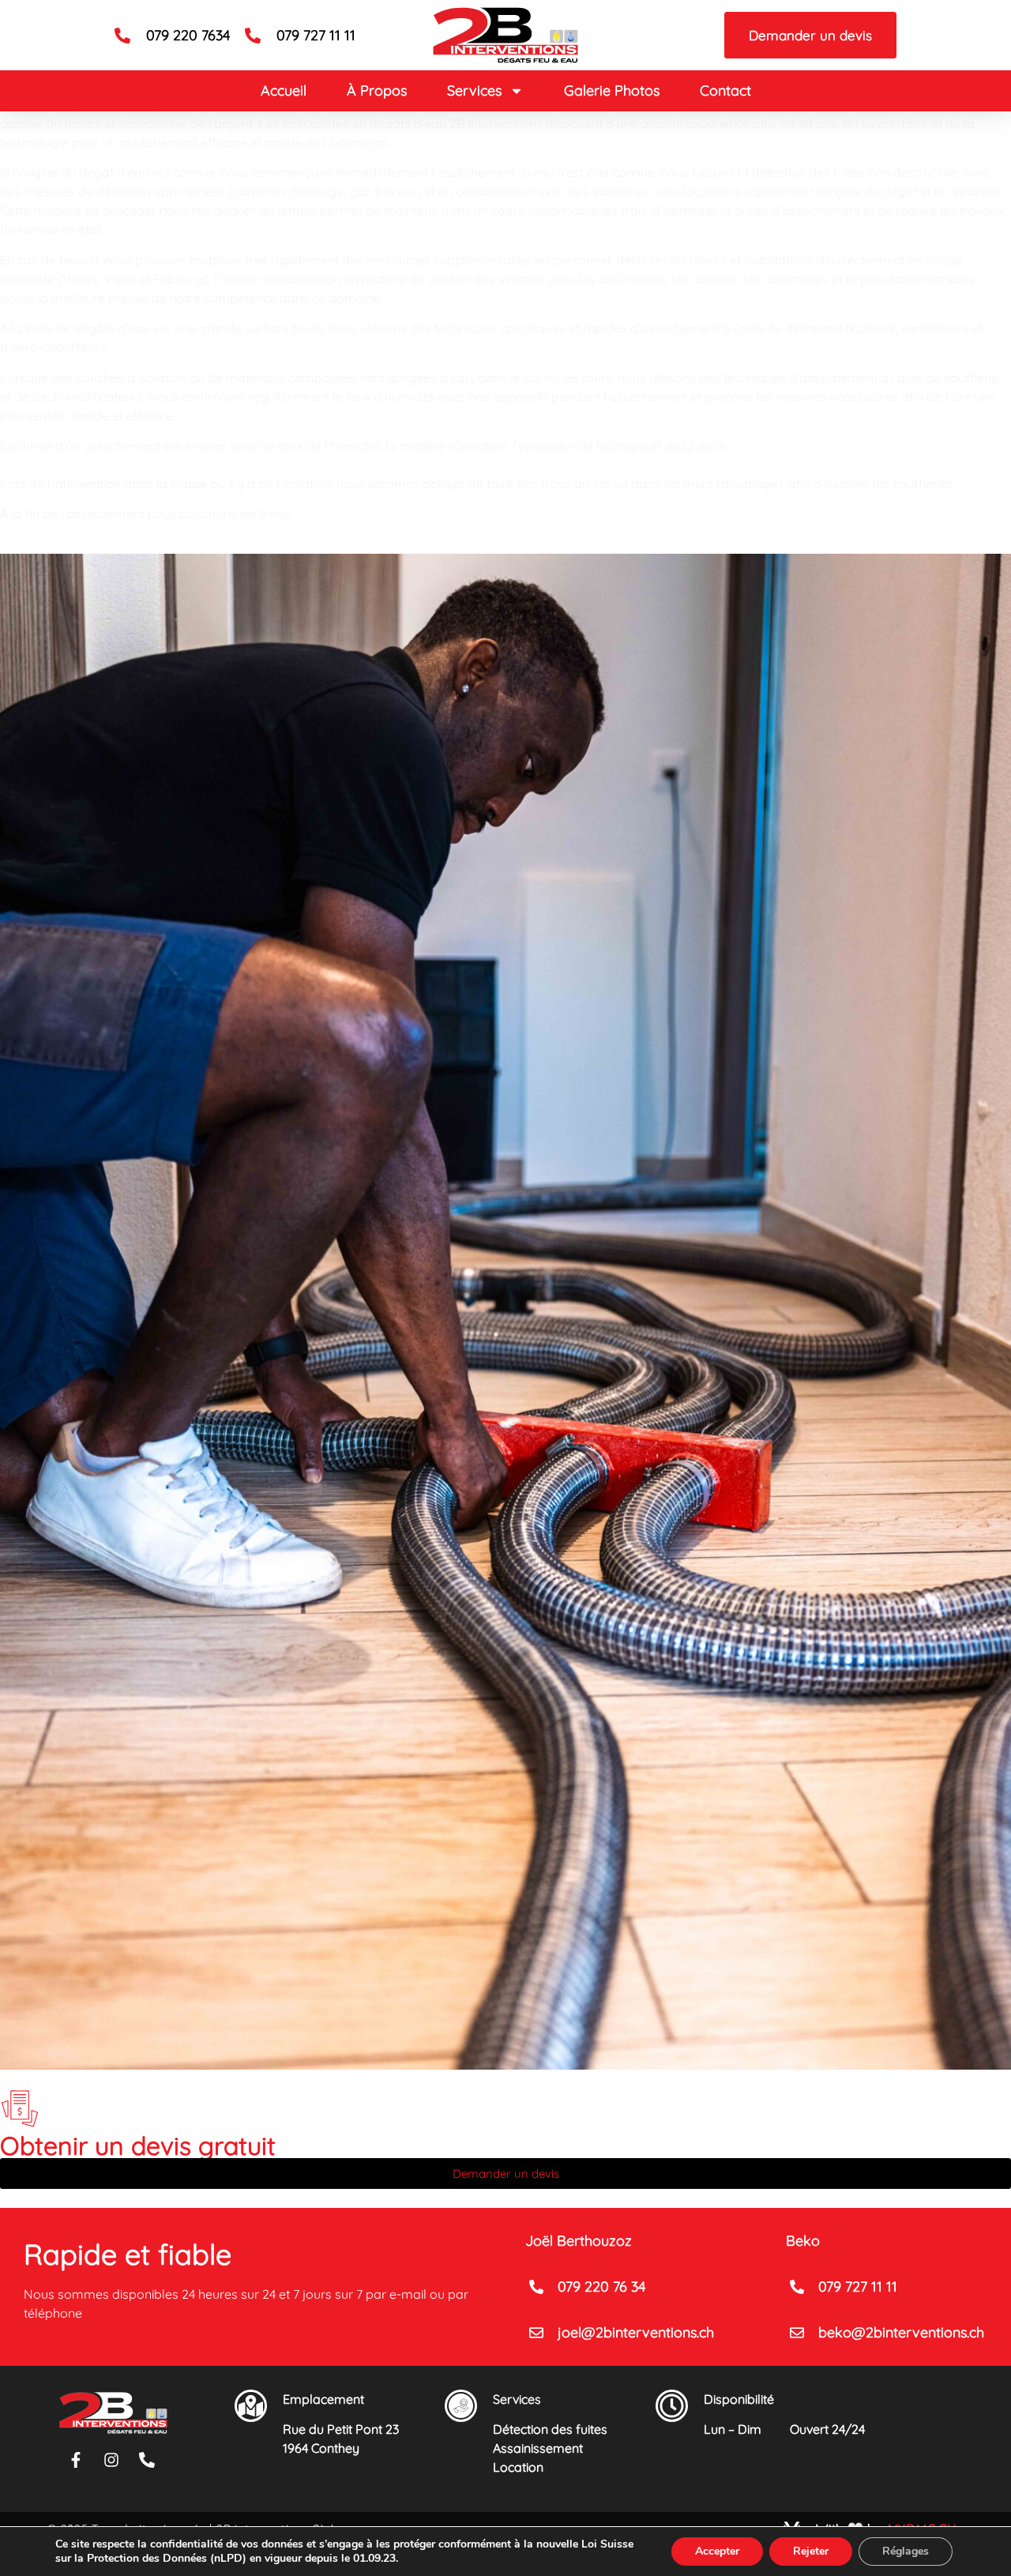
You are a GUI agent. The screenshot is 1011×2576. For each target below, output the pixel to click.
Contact (725, 90)
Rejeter (811, 2551)
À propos (377, 90)
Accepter (717, 2551)
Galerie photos (612, 90)
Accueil (284, 90)
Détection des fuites (550, 2429)
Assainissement (538, 2448)
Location (518, 2467)
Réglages (906, 2551)
